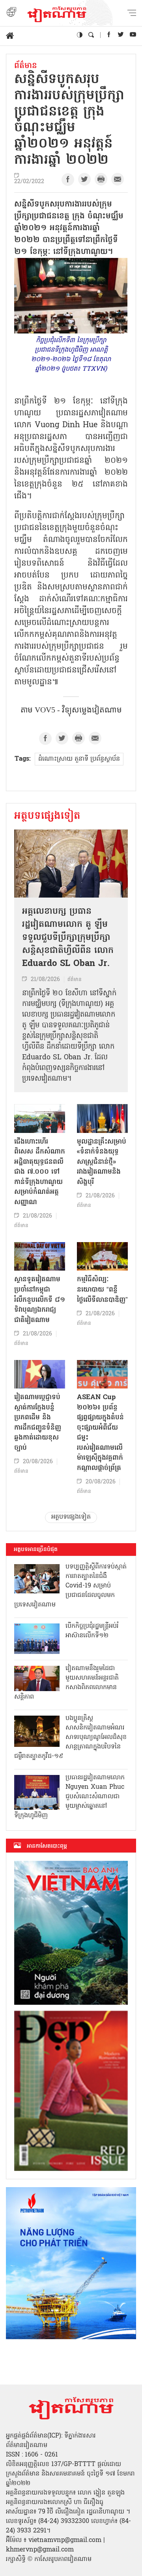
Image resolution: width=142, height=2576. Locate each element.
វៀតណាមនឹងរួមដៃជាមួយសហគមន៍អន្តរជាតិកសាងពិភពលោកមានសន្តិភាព (66, 1683)
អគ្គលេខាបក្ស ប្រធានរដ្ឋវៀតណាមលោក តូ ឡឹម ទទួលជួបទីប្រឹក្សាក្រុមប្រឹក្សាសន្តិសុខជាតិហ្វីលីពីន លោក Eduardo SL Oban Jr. (68, 938)
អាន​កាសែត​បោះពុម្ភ (47, 1846)
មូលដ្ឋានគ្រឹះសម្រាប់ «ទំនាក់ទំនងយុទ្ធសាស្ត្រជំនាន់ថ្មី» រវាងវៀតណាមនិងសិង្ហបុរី (102, 1162)
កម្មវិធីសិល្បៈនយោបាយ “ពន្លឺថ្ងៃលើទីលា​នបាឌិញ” (102, 1290)
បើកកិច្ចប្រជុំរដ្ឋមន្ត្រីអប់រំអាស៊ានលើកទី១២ (92, 1631)
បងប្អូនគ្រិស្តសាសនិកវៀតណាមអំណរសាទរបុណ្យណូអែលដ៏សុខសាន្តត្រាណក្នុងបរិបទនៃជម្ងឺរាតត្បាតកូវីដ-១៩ (70, 1737)
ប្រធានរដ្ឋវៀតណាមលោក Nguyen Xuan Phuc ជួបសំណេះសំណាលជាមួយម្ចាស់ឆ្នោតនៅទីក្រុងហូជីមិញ (69, 1797)
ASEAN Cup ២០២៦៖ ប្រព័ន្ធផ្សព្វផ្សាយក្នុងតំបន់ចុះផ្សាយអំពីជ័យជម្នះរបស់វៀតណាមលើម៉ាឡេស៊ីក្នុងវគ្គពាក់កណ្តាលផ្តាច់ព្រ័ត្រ (100, 1433)
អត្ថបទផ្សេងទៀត (47, 816)
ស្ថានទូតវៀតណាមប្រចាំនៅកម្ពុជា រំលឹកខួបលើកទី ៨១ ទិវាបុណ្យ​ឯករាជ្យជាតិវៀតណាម (40, 1300)
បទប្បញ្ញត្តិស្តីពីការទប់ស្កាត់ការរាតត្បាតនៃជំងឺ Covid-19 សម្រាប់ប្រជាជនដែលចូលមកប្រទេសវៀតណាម (70, 1586)
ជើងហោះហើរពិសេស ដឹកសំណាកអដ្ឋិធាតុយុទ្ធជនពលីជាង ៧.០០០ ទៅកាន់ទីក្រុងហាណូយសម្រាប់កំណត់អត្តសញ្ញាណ (40, 1172)
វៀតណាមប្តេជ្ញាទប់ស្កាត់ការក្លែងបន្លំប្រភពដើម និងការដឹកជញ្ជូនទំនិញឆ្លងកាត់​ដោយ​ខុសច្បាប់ (38, 1423)
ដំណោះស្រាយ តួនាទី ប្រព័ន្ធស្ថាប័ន (79, 759)
